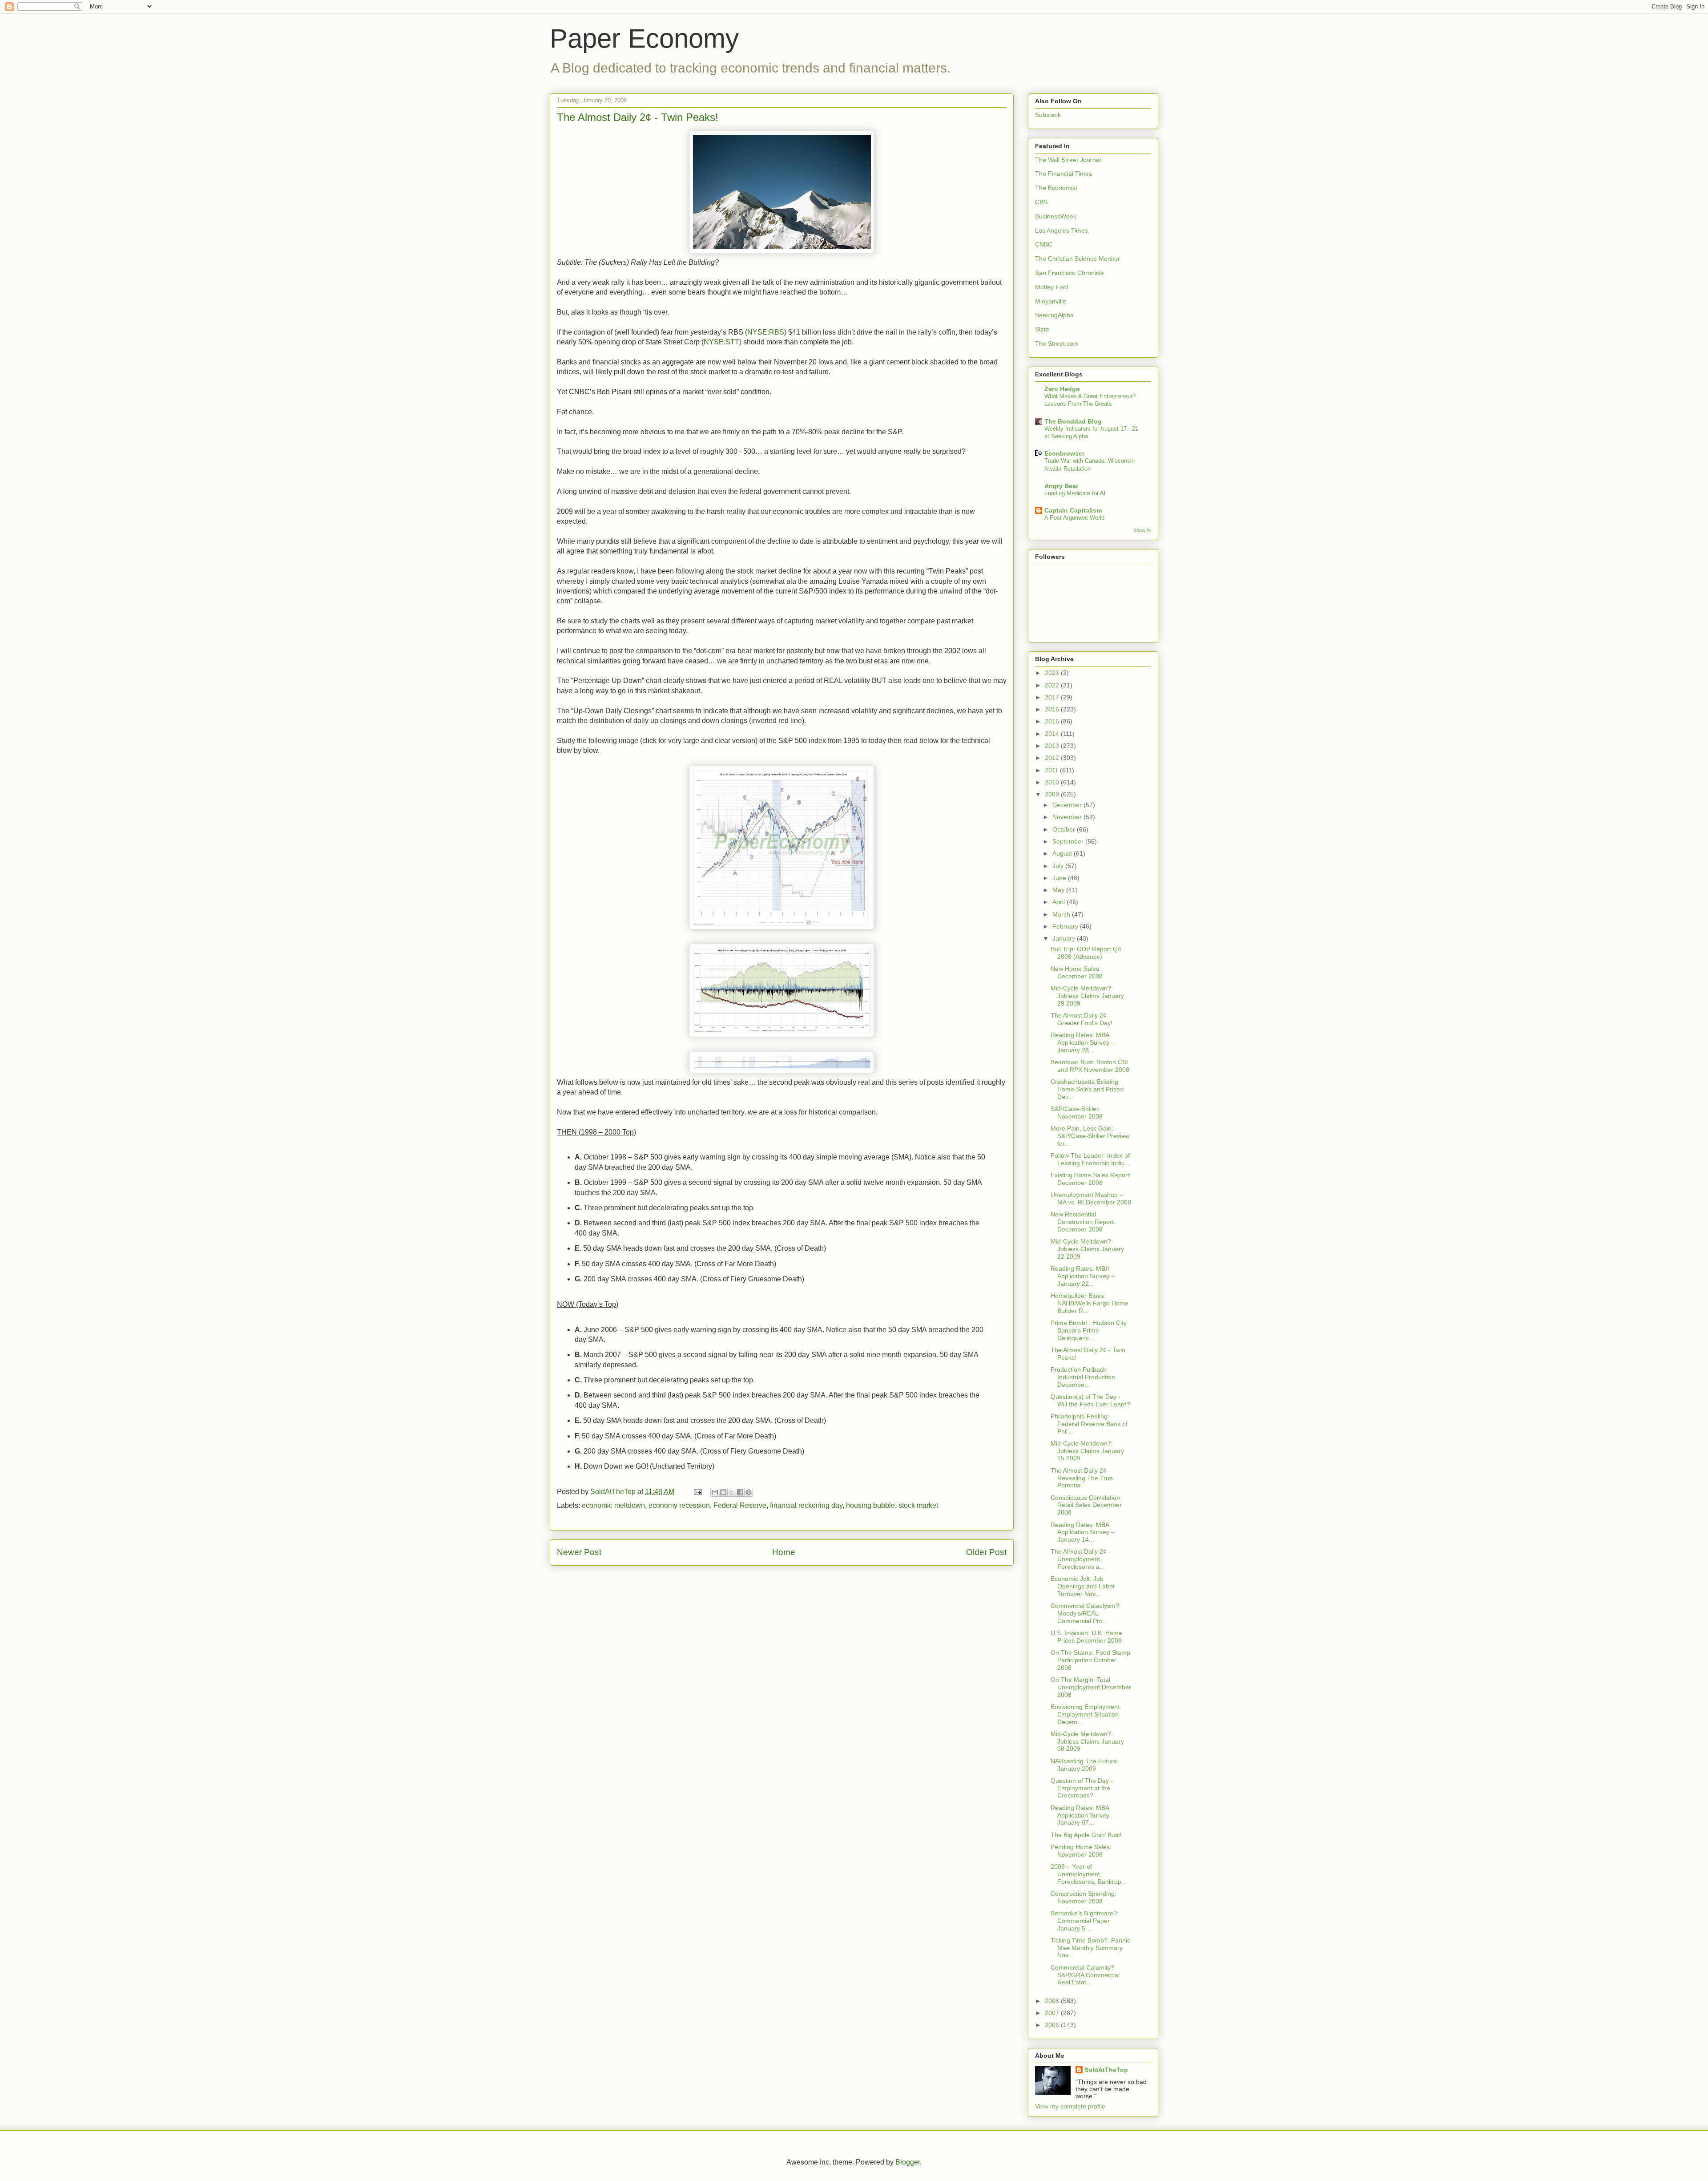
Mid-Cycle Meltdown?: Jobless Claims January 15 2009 (1087, 1451)
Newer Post (579, 1552)
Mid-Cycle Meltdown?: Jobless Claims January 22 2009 (1087, 1249)
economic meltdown (613, 1505)
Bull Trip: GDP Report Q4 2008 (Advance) (1086, 953)
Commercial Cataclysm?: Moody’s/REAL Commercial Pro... (1086, 1613)
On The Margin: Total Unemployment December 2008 (1091, 1687)
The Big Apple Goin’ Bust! (1086, 1835)
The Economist (1056, 188)
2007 (1053, 2013)
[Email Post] (697, 1492)
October (1065, 829)
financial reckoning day (806, 1505)
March (1062, 914)
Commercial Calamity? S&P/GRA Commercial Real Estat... (1085, 1975)
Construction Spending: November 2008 (1084, 1897)
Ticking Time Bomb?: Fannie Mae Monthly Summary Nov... (1091, 1948)
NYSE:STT (721, 342)
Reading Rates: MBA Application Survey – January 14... (1083, 1532)
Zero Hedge (1062, 389)
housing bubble (870, 1505)
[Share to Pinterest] (749, 1492)
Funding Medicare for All (1076, 493)
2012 (1053, 758)
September (1069, 841)
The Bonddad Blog (1073, 421)
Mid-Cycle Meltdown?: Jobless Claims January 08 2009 (1087, 1741)
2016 (1053, 709)
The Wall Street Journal (1068, 160)
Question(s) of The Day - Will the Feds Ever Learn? (1090, 1400)
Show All (1142, 530)
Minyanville (1051, 301)
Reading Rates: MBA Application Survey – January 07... (1083, 1815)
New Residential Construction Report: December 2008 (1083, 1222)
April (1059, 902)
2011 (1052, 770)
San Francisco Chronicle (1070, 273)
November (1068, 817)
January (1065, 938)
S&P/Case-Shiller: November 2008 (1077, 1113)
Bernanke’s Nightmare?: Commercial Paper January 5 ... (1085, 1921)
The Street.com (1057, 343)
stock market (918, 1505)
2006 (1053, 2025)
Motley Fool (1051, 287)
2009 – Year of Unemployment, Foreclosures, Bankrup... (1089, 1874)
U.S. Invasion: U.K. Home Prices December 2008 (1086, 1637)
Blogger (908, 2162)
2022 (1053, 685)
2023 (1053, 673)
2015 (1053, 721)
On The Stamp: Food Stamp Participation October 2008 (1090, 1660)
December (1068, 805)
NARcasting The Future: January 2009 (1085, 1765)
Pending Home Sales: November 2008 (1081, 1851)
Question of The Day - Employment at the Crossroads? (1082, 1788)
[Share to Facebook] (740, 1492)
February (1066, 926)
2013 (1053, 746)
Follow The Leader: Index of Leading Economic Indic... (1090, 1159)
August (1063, 853)
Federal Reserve (740, 1505)
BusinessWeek (1056, 216)
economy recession (679, 1505)
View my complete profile (1070, 2106)
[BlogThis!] (723, 1492)
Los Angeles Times (1061, 230)
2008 (1053, 2001)
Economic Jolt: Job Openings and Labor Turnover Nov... (1083, 1586)
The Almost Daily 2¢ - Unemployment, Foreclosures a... (1081, 1559)
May (1059, 890)
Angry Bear (1061, 486)
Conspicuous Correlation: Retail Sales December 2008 (1086, 1505)
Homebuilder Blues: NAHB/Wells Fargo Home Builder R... (1090, 1303)
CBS (1041, 202)
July (1059, 866)
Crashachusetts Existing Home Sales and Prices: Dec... (1088, 1089)
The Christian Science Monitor (1078, 258)
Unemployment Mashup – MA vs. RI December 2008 (1091, 1198)
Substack (1048, 115)
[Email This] (715, 1492)
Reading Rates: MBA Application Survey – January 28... (1083, 1042)
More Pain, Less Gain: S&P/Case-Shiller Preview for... (1090, 1136)
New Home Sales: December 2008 (1077, 972)
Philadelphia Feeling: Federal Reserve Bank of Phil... (1089, 1424)
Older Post (986, 1552)
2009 (1053, 794)
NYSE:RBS (766, 332)
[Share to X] (732, 1492)
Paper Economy (644, 38)
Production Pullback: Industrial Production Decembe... (1083, 1377)
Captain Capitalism (1073, 510)
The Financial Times (1063, 174)
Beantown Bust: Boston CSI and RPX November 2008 (1090, 1066)
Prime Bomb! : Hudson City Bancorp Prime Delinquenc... (1089, 1330)
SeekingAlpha (1054, 315)
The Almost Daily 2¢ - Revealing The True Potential (1082, 1478)
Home (784, 1552)
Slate (1042, 329)
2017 (1053, 697)
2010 (1053, 782)
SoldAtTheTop (1106, 2070)
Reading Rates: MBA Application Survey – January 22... (1083, 1276)
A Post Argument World (1074, 518)
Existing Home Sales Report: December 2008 (1091, 1179)
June (1060, 878)
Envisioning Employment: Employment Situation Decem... (1086, 1714)
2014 (1053, 734)
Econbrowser (1064, 453)
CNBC (1044, 244)
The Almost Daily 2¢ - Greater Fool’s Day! (1082, 1019)
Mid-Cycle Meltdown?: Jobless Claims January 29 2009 (1087, 996)
